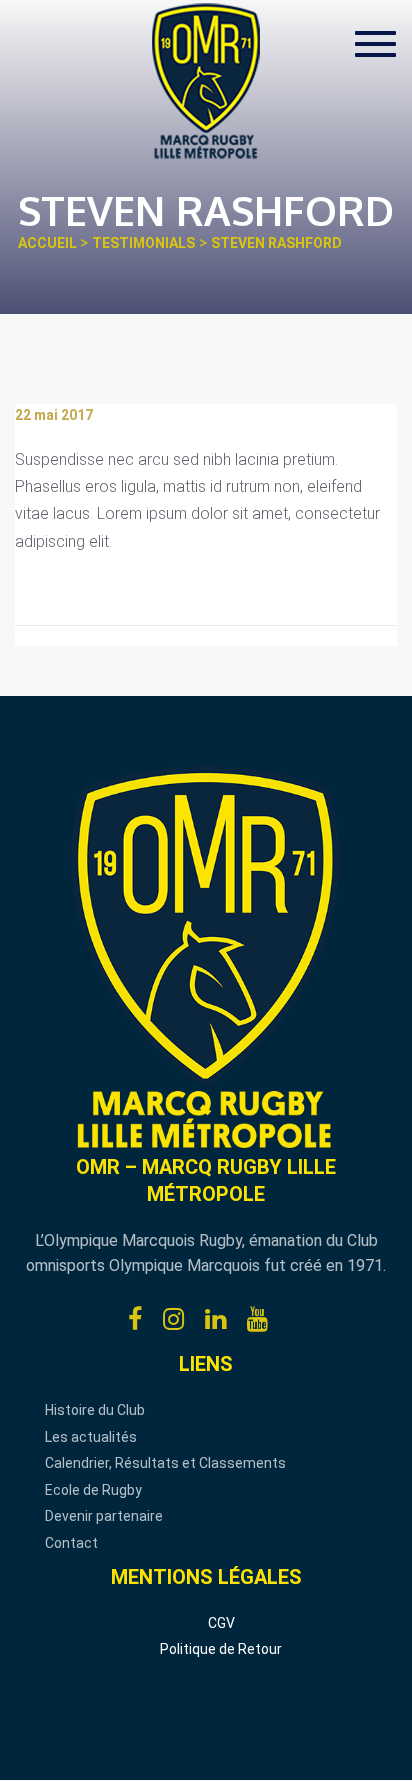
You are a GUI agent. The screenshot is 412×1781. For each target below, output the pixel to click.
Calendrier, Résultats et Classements (165, 1463)
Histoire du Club (95, 1410)
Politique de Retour (221, 1649)
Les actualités (91, 1437)
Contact (71, 1543)
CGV (221, 1623)
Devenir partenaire (104, 1516)
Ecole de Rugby (93, 1490)
